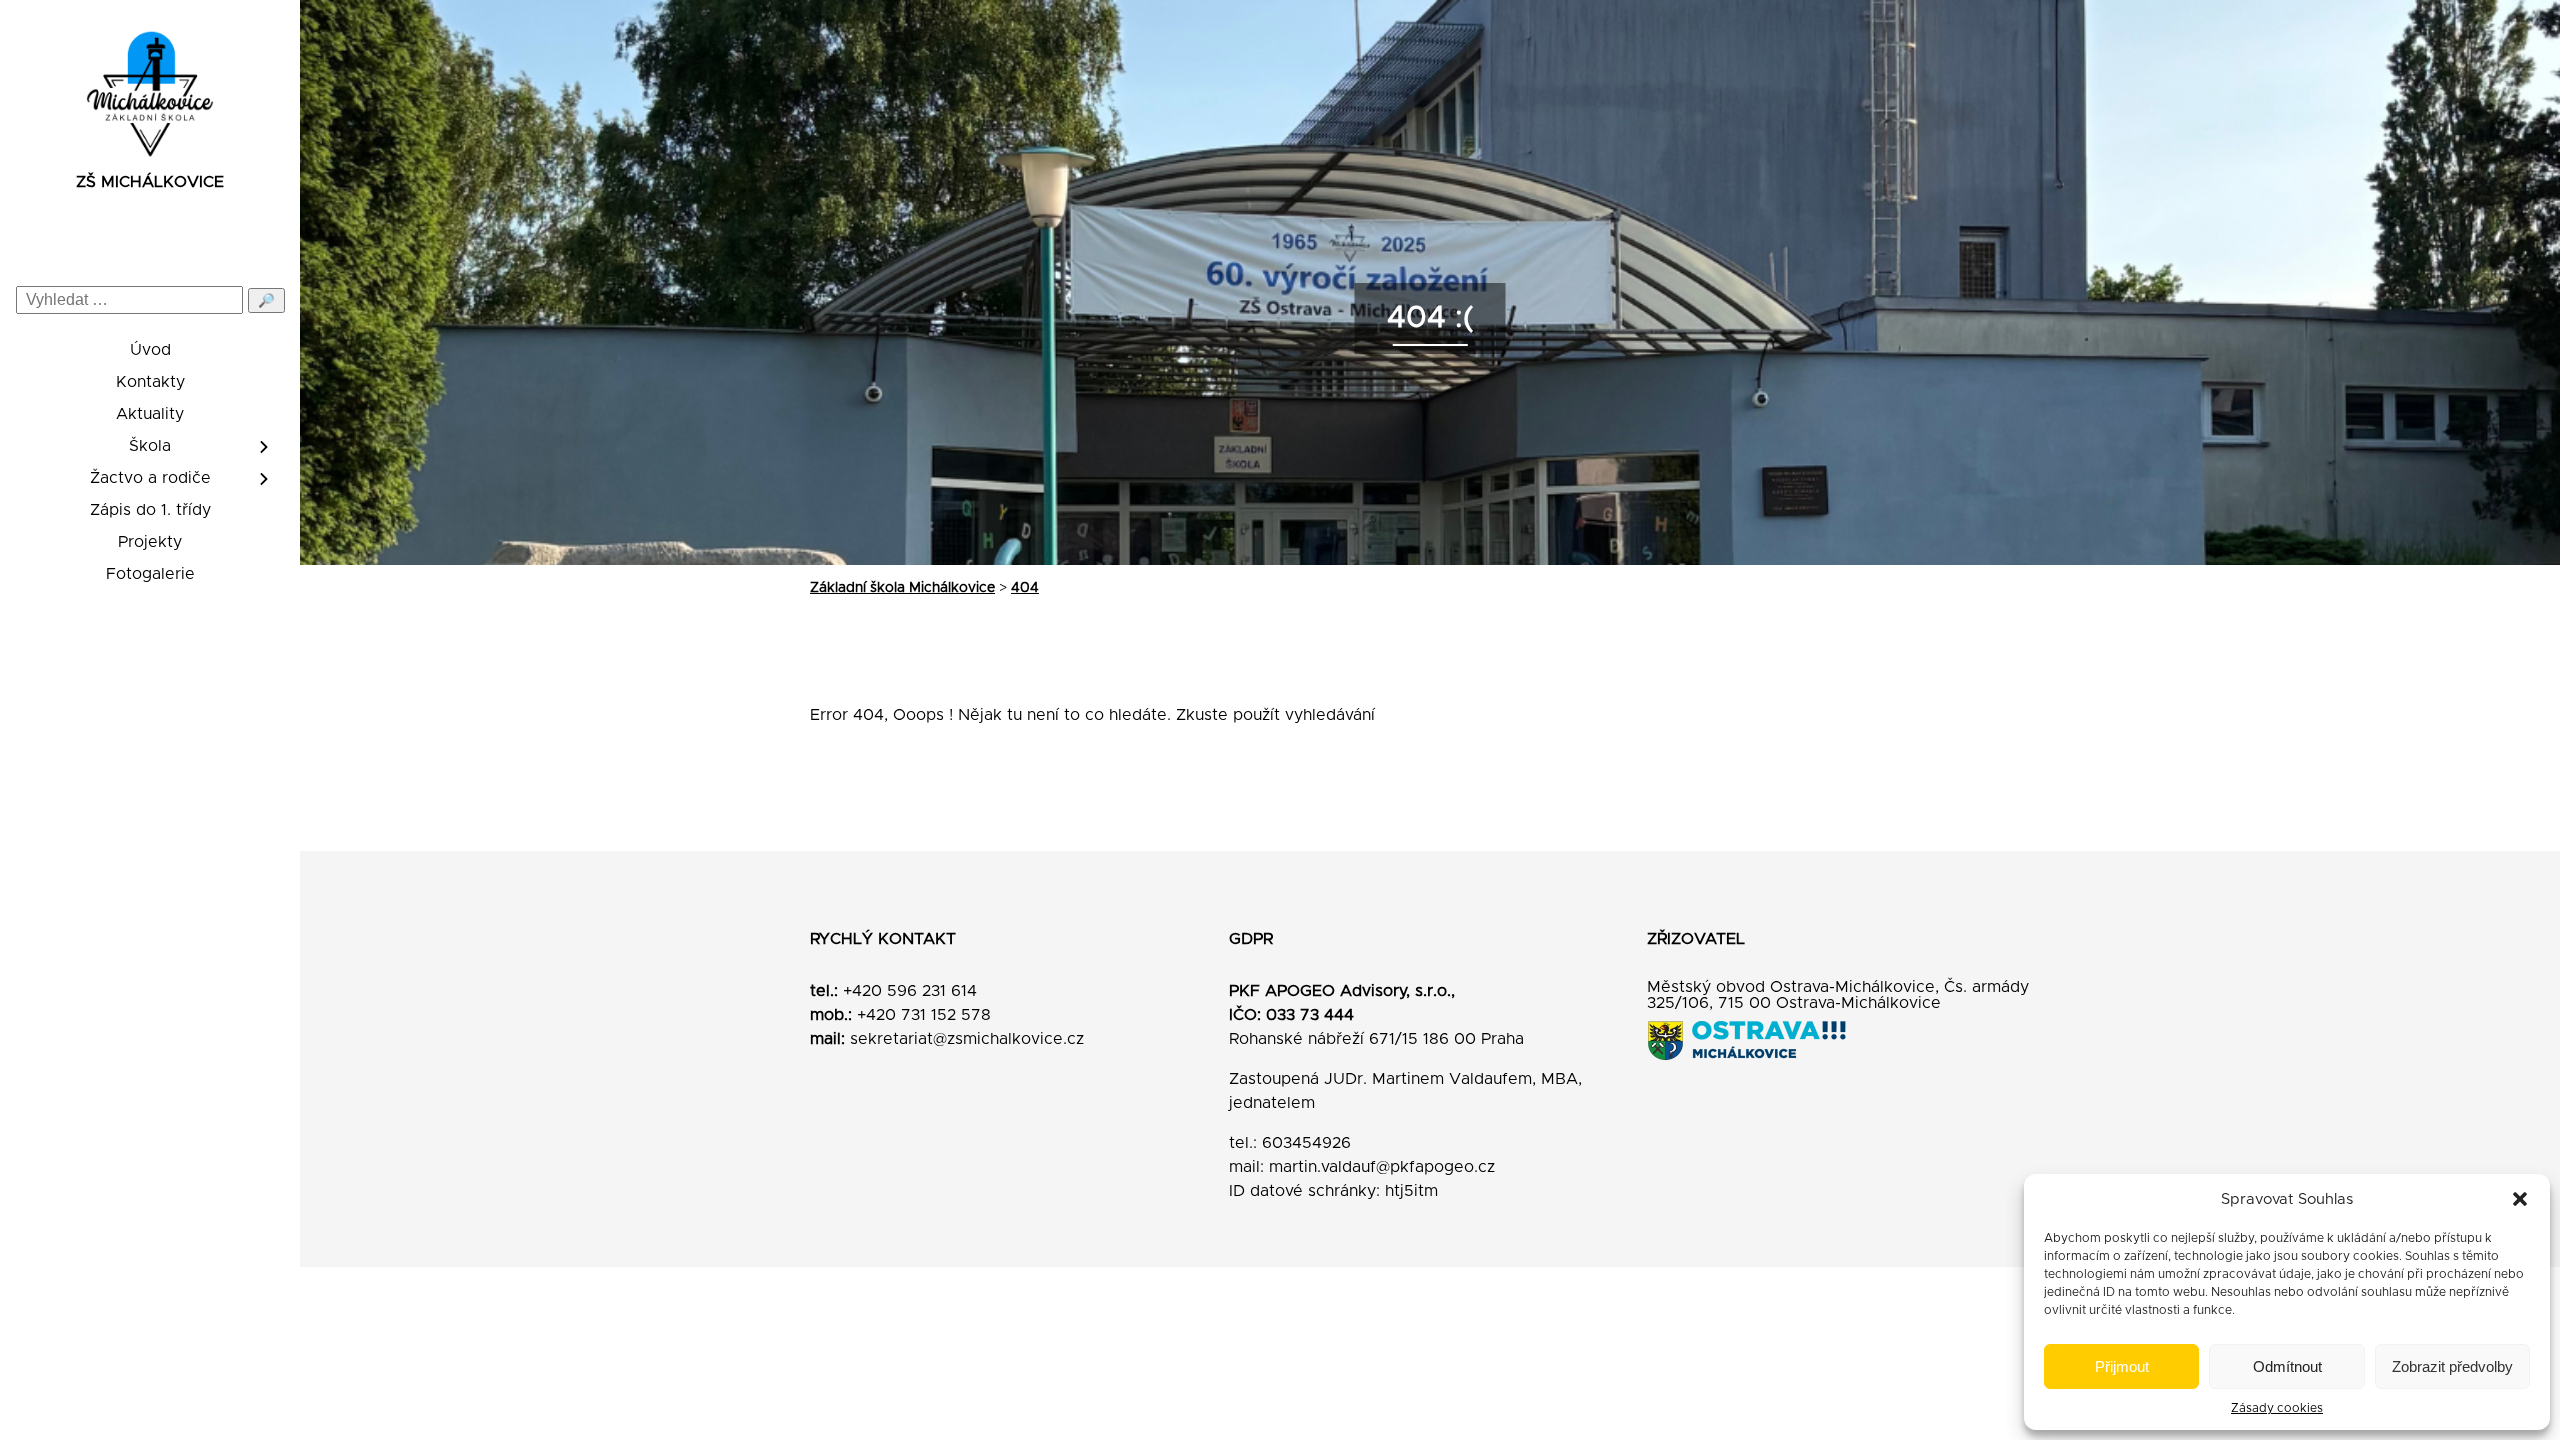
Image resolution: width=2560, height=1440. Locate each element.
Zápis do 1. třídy (150, 510)
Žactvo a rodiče (150, 478)
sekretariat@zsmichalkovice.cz (967, 1039)
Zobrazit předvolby (2452, 1366)
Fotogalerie (150, 574)
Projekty (150, 542)
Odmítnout (2287, 1366)
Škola (150, 446)
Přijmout (2122, 1366)
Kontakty (150, 382)
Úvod (150, 350)
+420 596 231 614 (910, 991)
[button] (2520, 1199)
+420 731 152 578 (924, 1015)
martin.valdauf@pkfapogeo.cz (1382, 1167)
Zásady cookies (2277, 1408)
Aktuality (150, 414)
